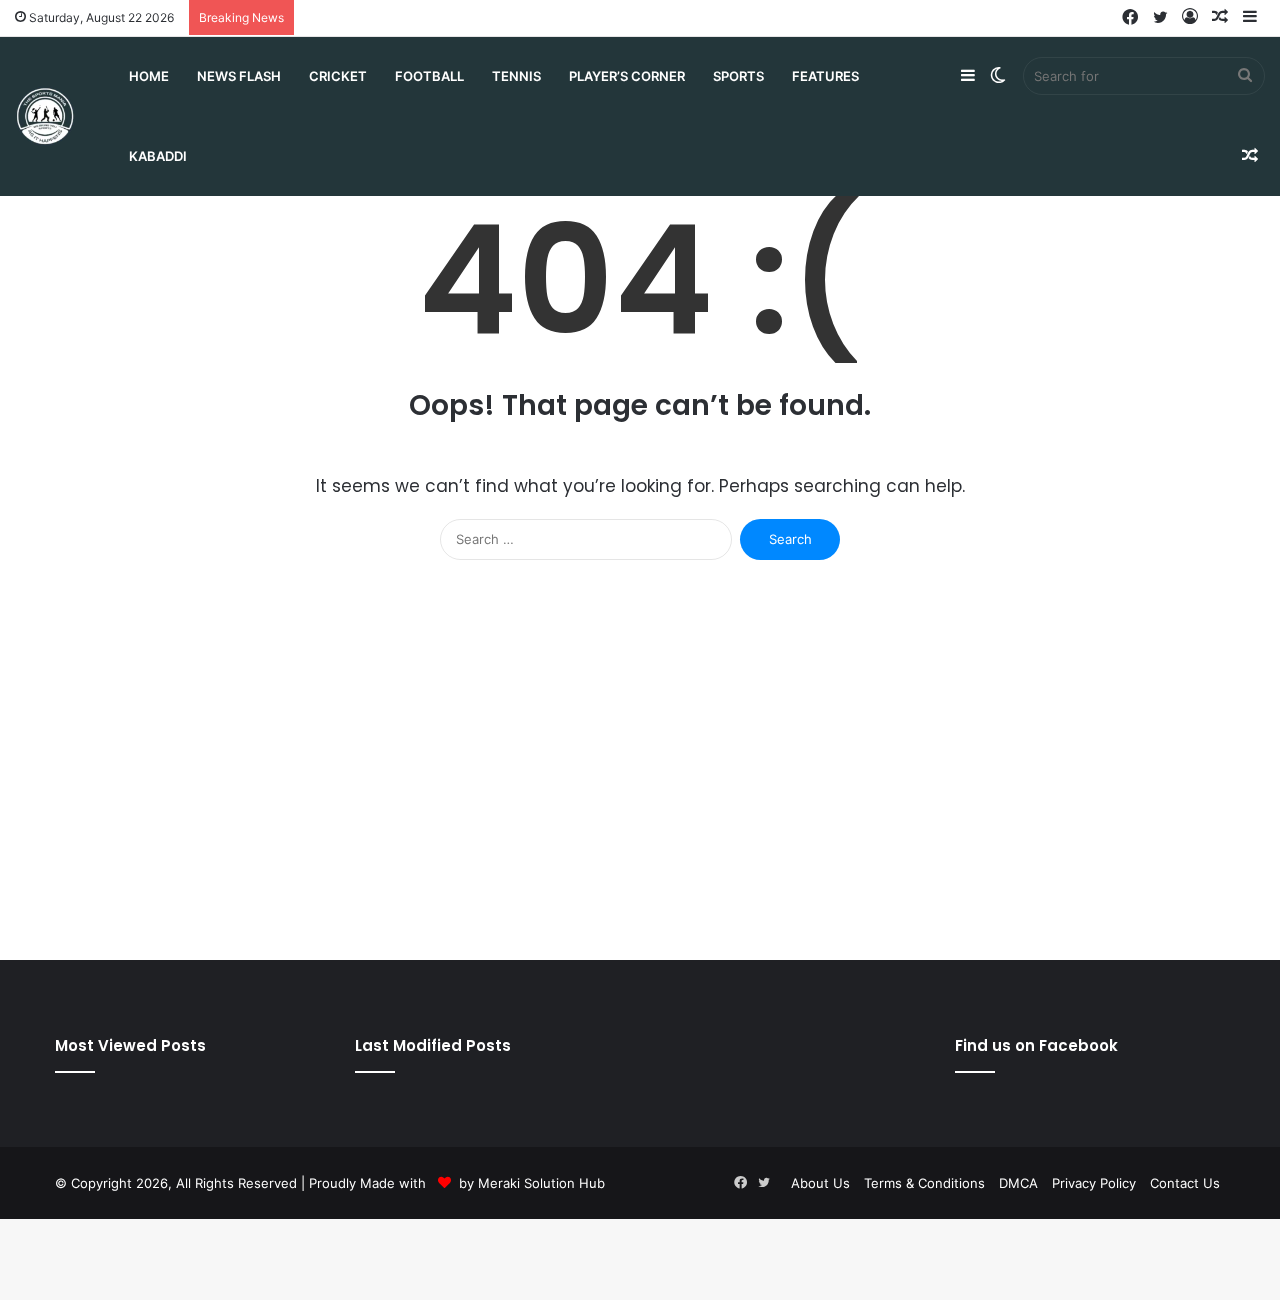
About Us (820, 1183)
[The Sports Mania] (45, 116)
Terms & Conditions (924, 1183)
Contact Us (1185, 1183)
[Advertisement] (640, 770)
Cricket (338, 76)
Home (149, 76)
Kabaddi (158, 156)
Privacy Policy (1094, 1183)
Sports (738, 76)
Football (429, 76)
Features (825, 76)
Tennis (516, 76)
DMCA (1018, 1183)
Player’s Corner (627, 76)
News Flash (239, 76)
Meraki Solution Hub (541, 1183)
